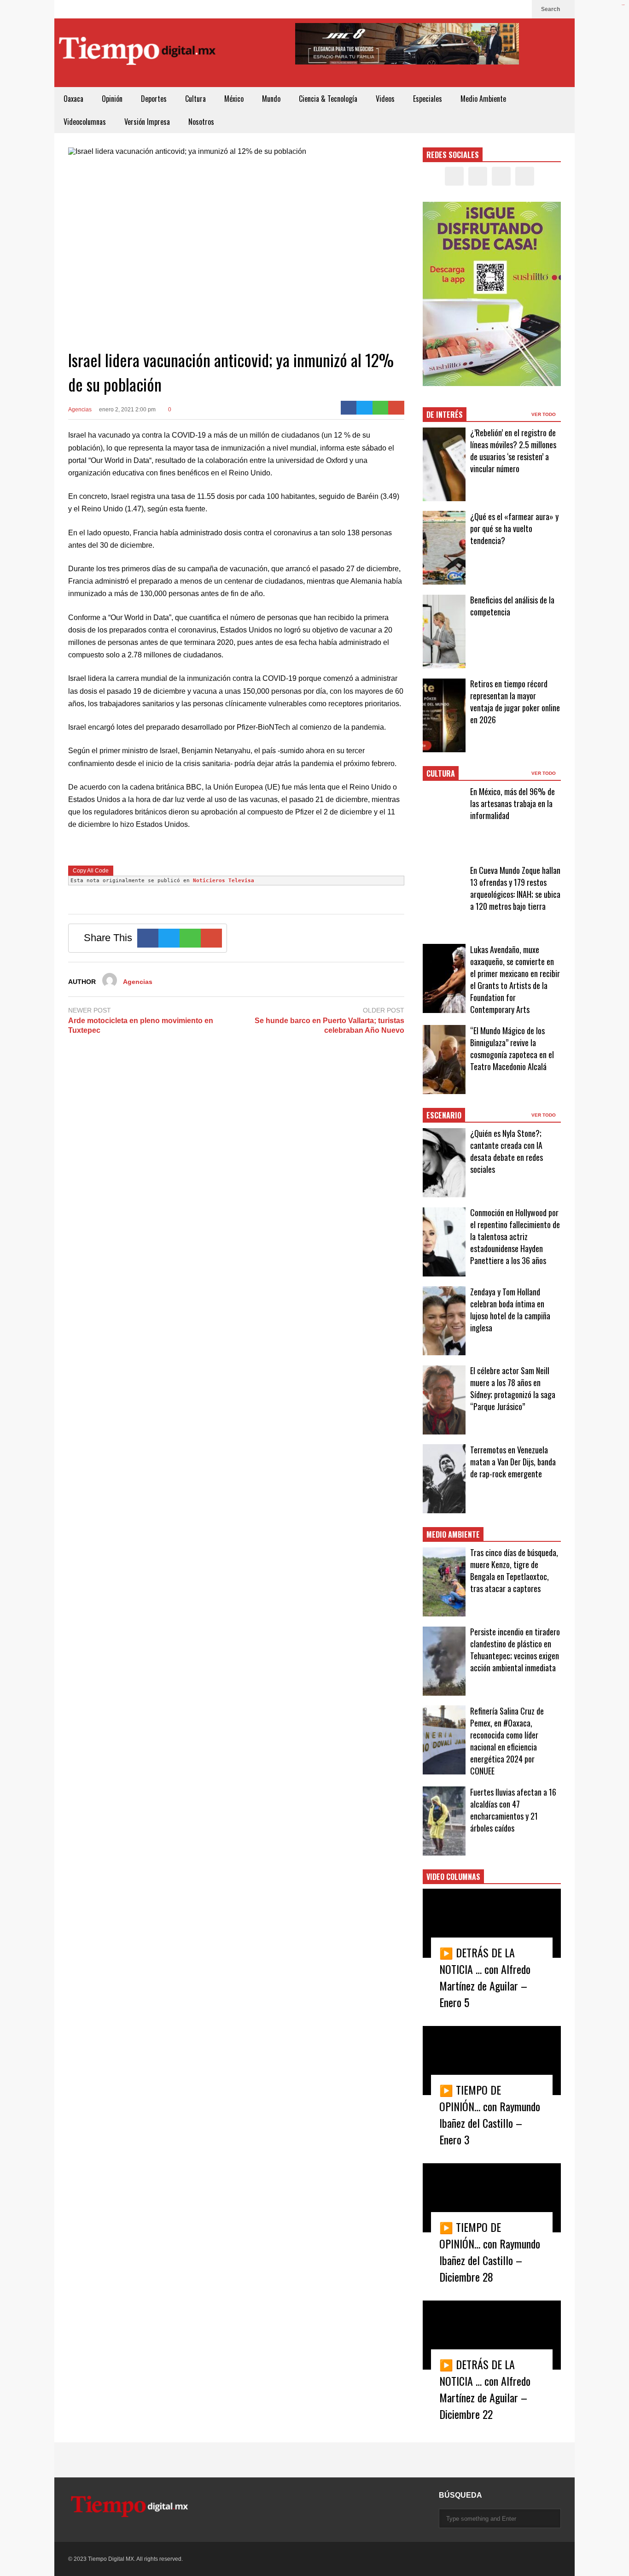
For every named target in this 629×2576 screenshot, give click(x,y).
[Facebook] (476, 9)
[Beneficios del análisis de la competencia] (444, 632)
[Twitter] (491, 9)
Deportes (154, 99)
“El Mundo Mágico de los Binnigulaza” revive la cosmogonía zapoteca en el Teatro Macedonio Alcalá (512, 1048)
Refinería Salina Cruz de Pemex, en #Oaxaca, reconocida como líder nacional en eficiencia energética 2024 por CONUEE (507, 1741)
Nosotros (201, 122)
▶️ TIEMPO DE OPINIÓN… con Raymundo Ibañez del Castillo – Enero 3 (490, 2114)
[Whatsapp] (381, 408)
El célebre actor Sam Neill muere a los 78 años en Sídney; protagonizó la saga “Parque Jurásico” (513, 1388)
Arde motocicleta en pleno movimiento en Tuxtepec (141, 1025)
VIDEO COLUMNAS (453, 1877)
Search (551, 9)
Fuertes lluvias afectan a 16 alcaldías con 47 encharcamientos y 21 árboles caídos (513, 1810)
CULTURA (441, 773)
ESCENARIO (444, 1115)
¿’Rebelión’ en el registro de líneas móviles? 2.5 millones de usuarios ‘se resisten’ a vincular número (513, 451)
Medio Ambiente (483, 99)
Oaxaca (73, 99)
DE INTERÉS (445, 415)
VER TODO (544, 414)
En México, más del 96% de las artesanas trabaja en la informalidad (513, 803)
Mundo (271, 99)
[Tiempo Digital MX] (137, 53)
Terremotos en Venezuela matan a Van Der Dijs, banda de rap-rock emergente (513, 1462)
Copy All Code (91, 871)
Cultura (195, 99)
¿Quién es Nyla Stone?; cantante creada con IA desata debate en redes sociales (507, 1151)
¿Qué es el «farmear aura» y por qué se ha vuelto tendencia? (514, 528)
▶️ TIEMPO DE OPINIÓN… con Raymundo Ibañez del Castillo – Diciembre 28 (490, 2252)
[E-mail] (396, 408)
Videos (385, 99)
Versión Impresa (147, 122)
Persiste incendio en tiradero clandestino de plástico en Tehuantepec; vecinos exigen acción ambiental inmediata (515, 1650)
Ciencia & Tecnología (328, 99)
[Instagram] (506, 9)
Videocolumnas (85, 122)
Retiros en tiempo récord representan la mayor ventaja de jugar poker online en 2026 (515, 702)
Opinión (112, 99)
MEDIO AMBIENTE (453, 1534)
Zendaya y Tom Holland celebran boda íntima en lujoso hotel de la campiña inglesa (510, 1310)
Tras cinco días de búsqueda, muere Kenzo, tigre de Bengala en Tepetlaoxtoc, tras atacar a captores (514, 1570)
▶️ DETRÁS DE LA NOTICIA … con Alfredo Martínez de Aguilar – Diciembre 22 (485, 2389)
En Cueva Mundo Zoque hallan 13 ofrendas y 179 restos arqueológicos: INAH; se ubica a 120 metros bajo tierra (515, 888)
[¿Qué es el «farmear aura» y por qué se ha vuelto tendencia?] (444, 548)
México (234, 99)
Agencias (80, 410)
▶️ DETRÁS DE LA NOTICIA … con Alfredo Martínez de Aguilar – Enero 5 (485, 1977)
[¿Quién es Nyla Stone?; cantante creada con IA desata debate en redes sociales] (444, 1163)
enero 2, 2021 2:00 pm (127, 410)
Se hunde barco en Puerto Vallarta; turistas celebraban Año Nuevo (329, 1025)
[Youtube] (520, 9)
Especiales (428, 99)
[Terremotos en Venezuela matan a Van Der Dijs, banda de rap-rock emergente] (444, 1479)
